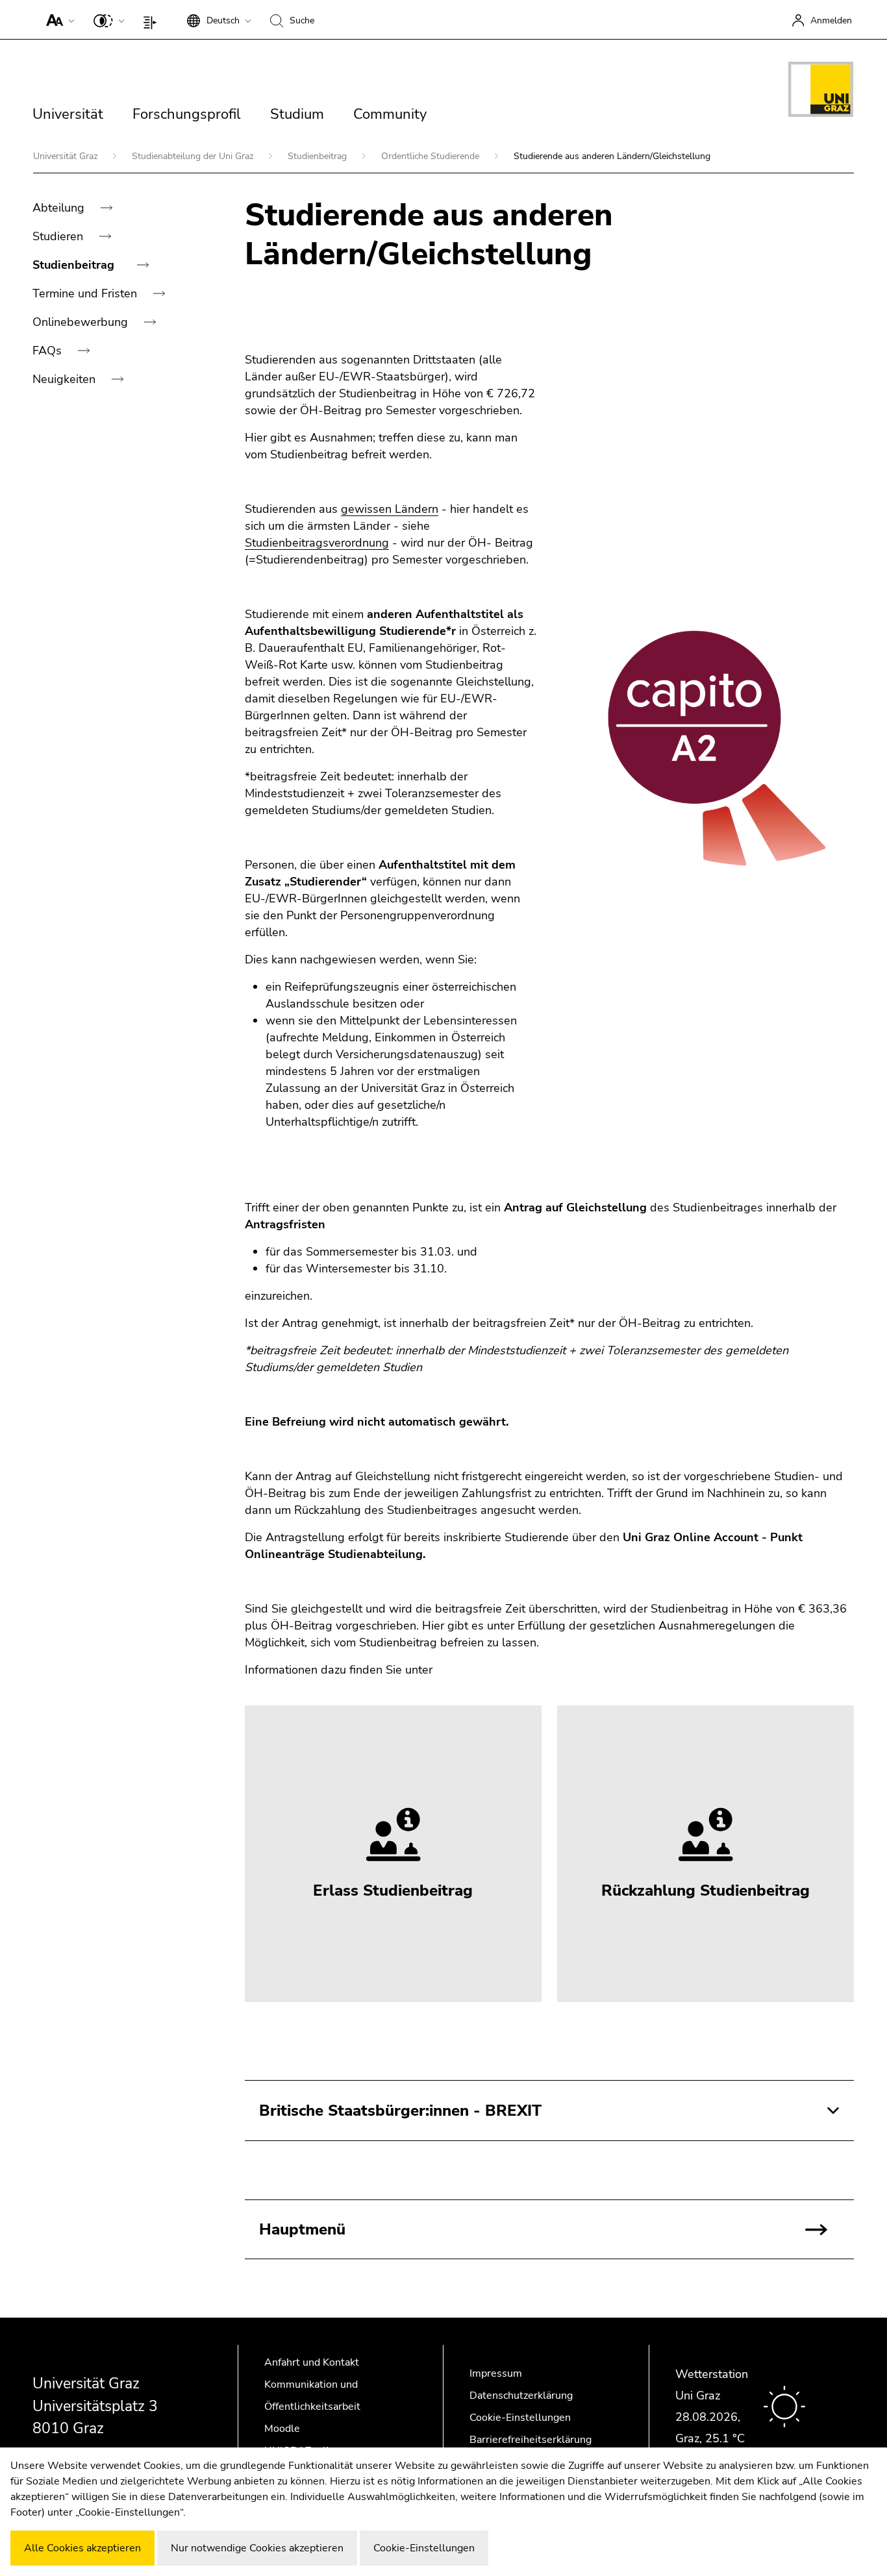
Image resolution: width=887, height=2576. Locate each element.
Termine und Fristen (86, 293)
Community (390, 114)
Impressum (496, 2373)
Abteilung (60, 208)
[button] (57, 19)
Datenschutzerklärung (521, 2396)
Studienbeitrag (319, 156)
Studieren (59, 236)
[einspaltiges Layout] (153, 19)
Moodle (282, 2429)
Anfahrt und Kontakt (312, 2362)
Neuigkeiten (66, 379)
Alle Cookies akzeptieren (82, 2548)
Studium (297, 114)
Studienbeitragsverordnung (317, 543)
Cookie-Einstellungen (520, 2418)
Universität (68, 114)
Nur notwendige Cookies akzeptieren (257, 2548)
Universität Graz (67, 156)
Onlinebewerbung (82, 322)
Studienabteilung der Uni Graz (194, 156)
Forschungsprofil (187, 114)
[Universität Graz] (821, 92)
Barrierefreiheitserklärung (531, 2440)
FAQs (49, 351)
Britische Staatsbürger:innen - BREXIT (400, 2111)
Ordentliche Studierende (431, 156)
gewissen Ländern (390, 509)
